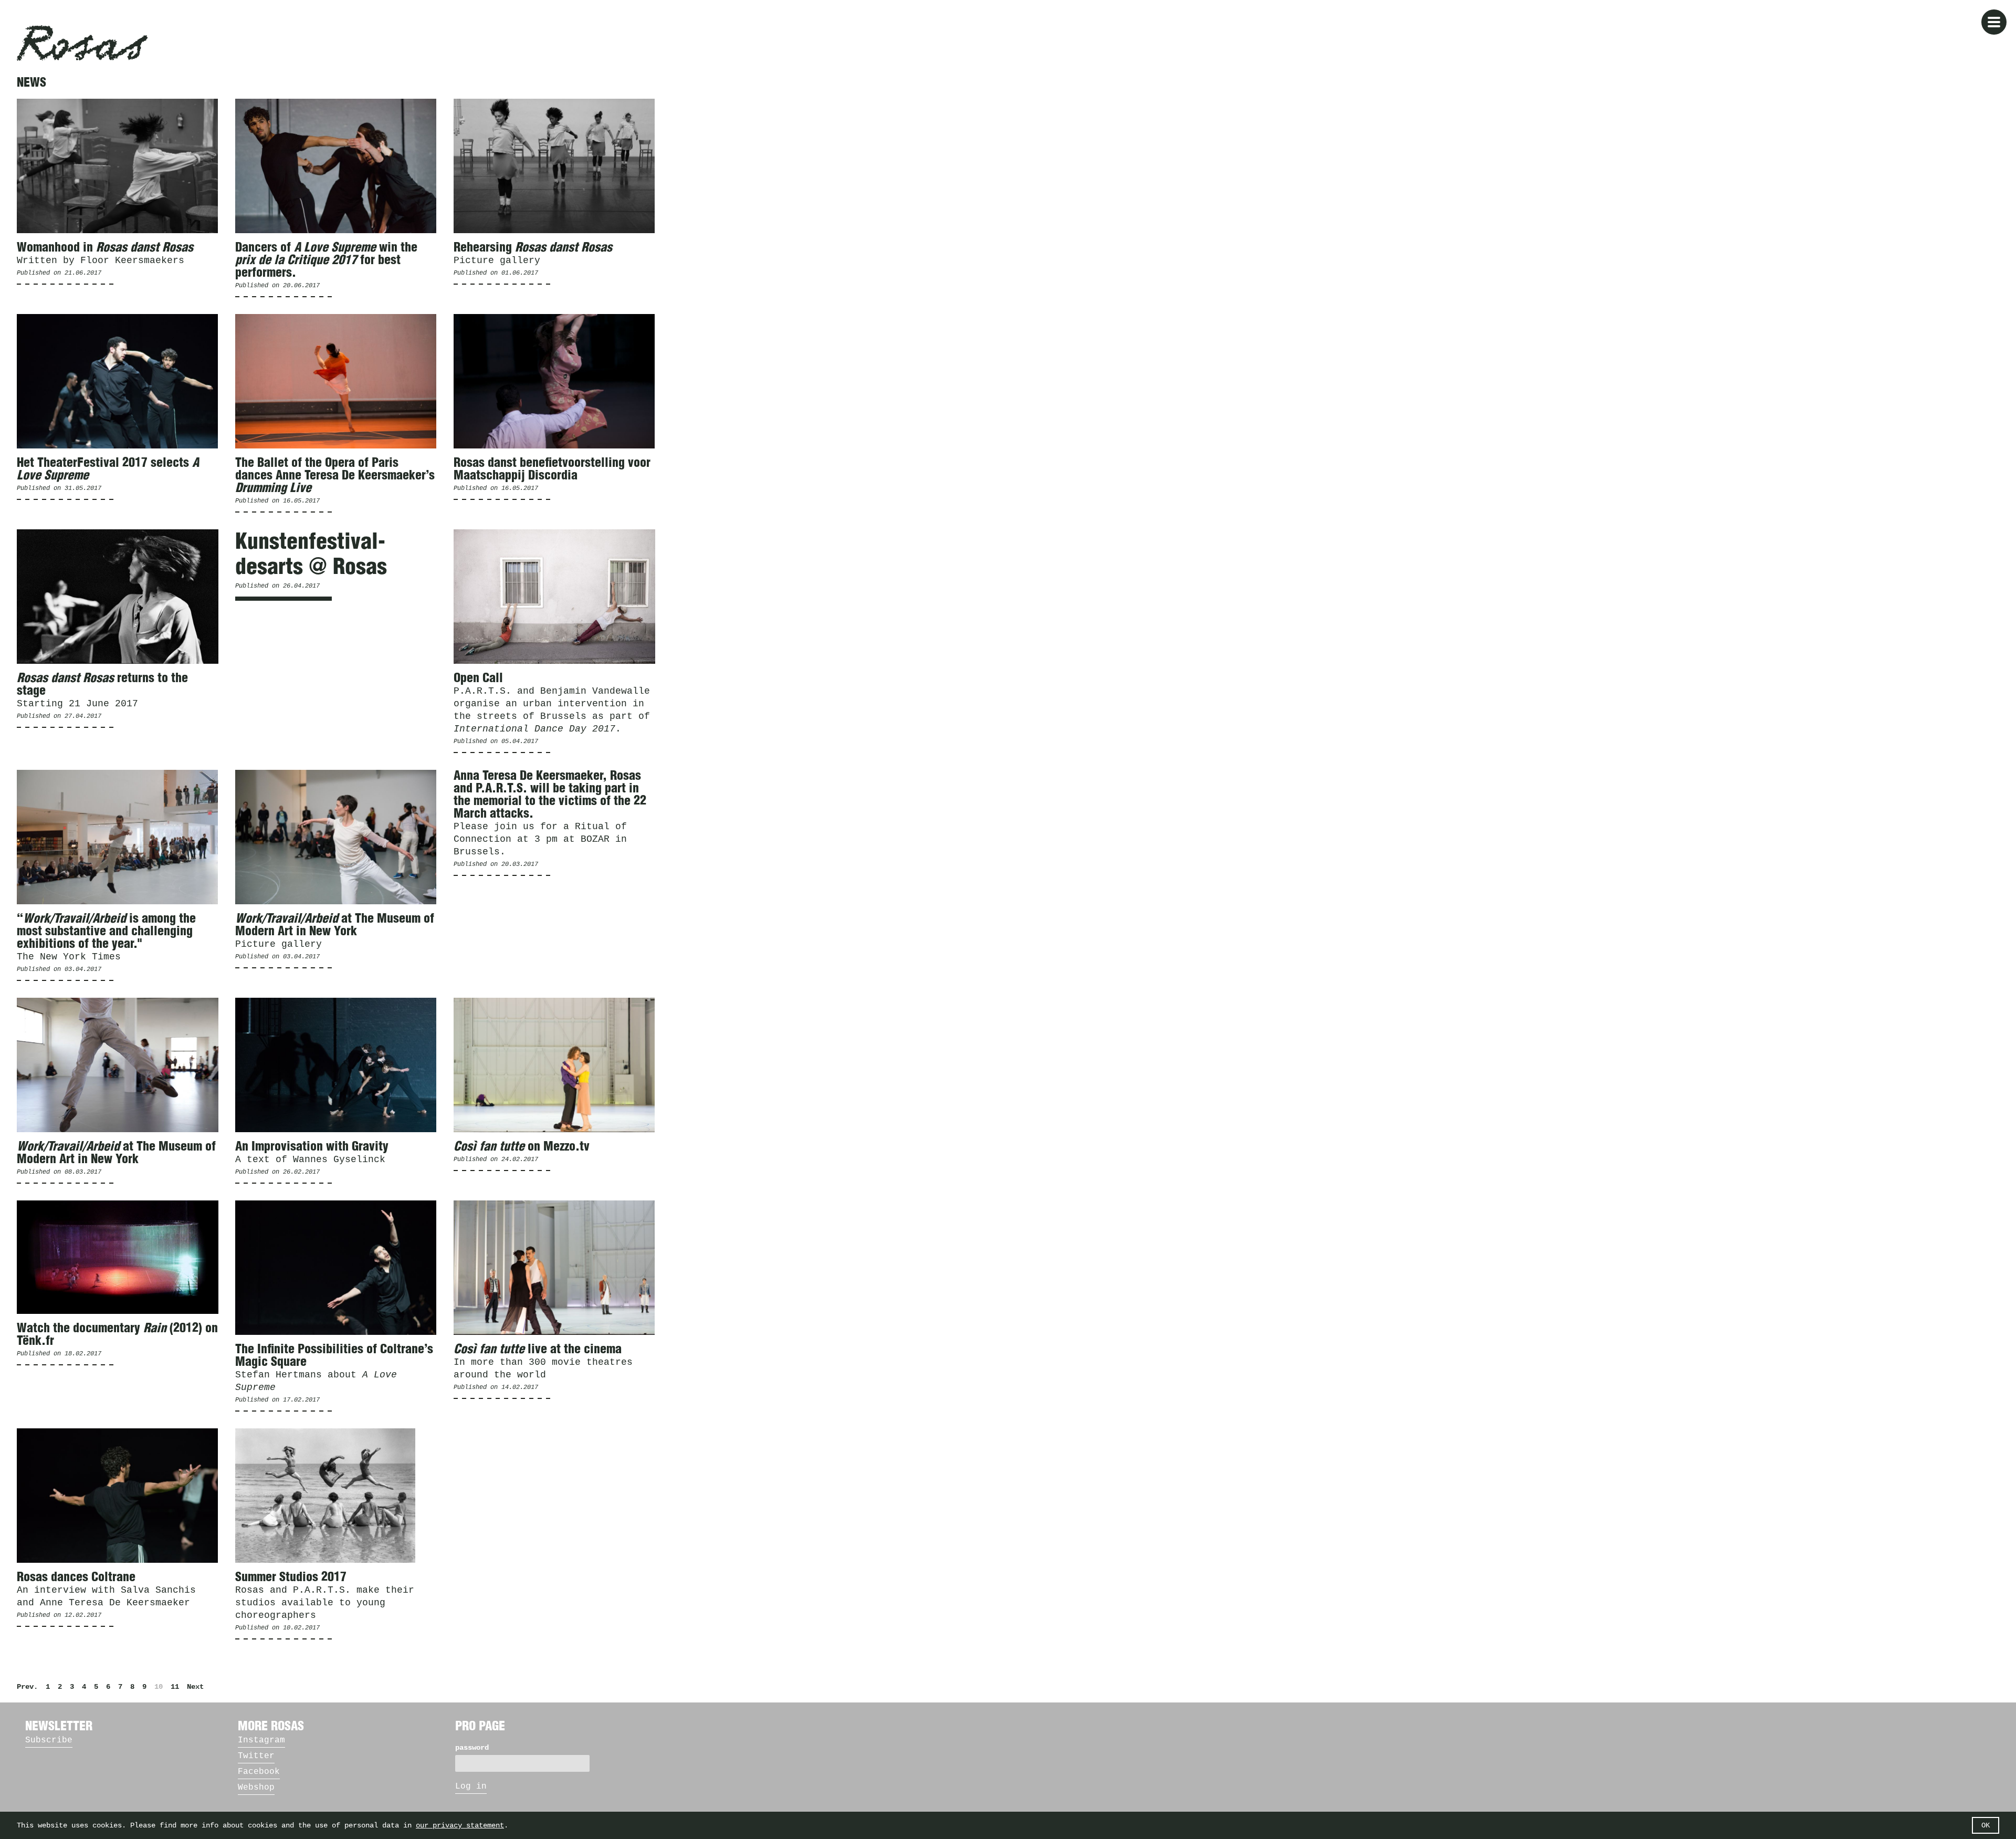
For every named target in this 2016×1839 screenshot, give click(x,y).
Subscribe (49, 1740)
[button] (1994, 22)
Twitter (256, 1756)
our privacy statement (460, 1825)
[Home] (82, 43)
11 (175, 1687)
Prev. (27, 1687)
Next (195, 1687)
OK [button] (1986, 1825)
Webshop (256, 1788)
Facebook (259, 1772)
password (472, 1748)
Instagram (261, 1740)
